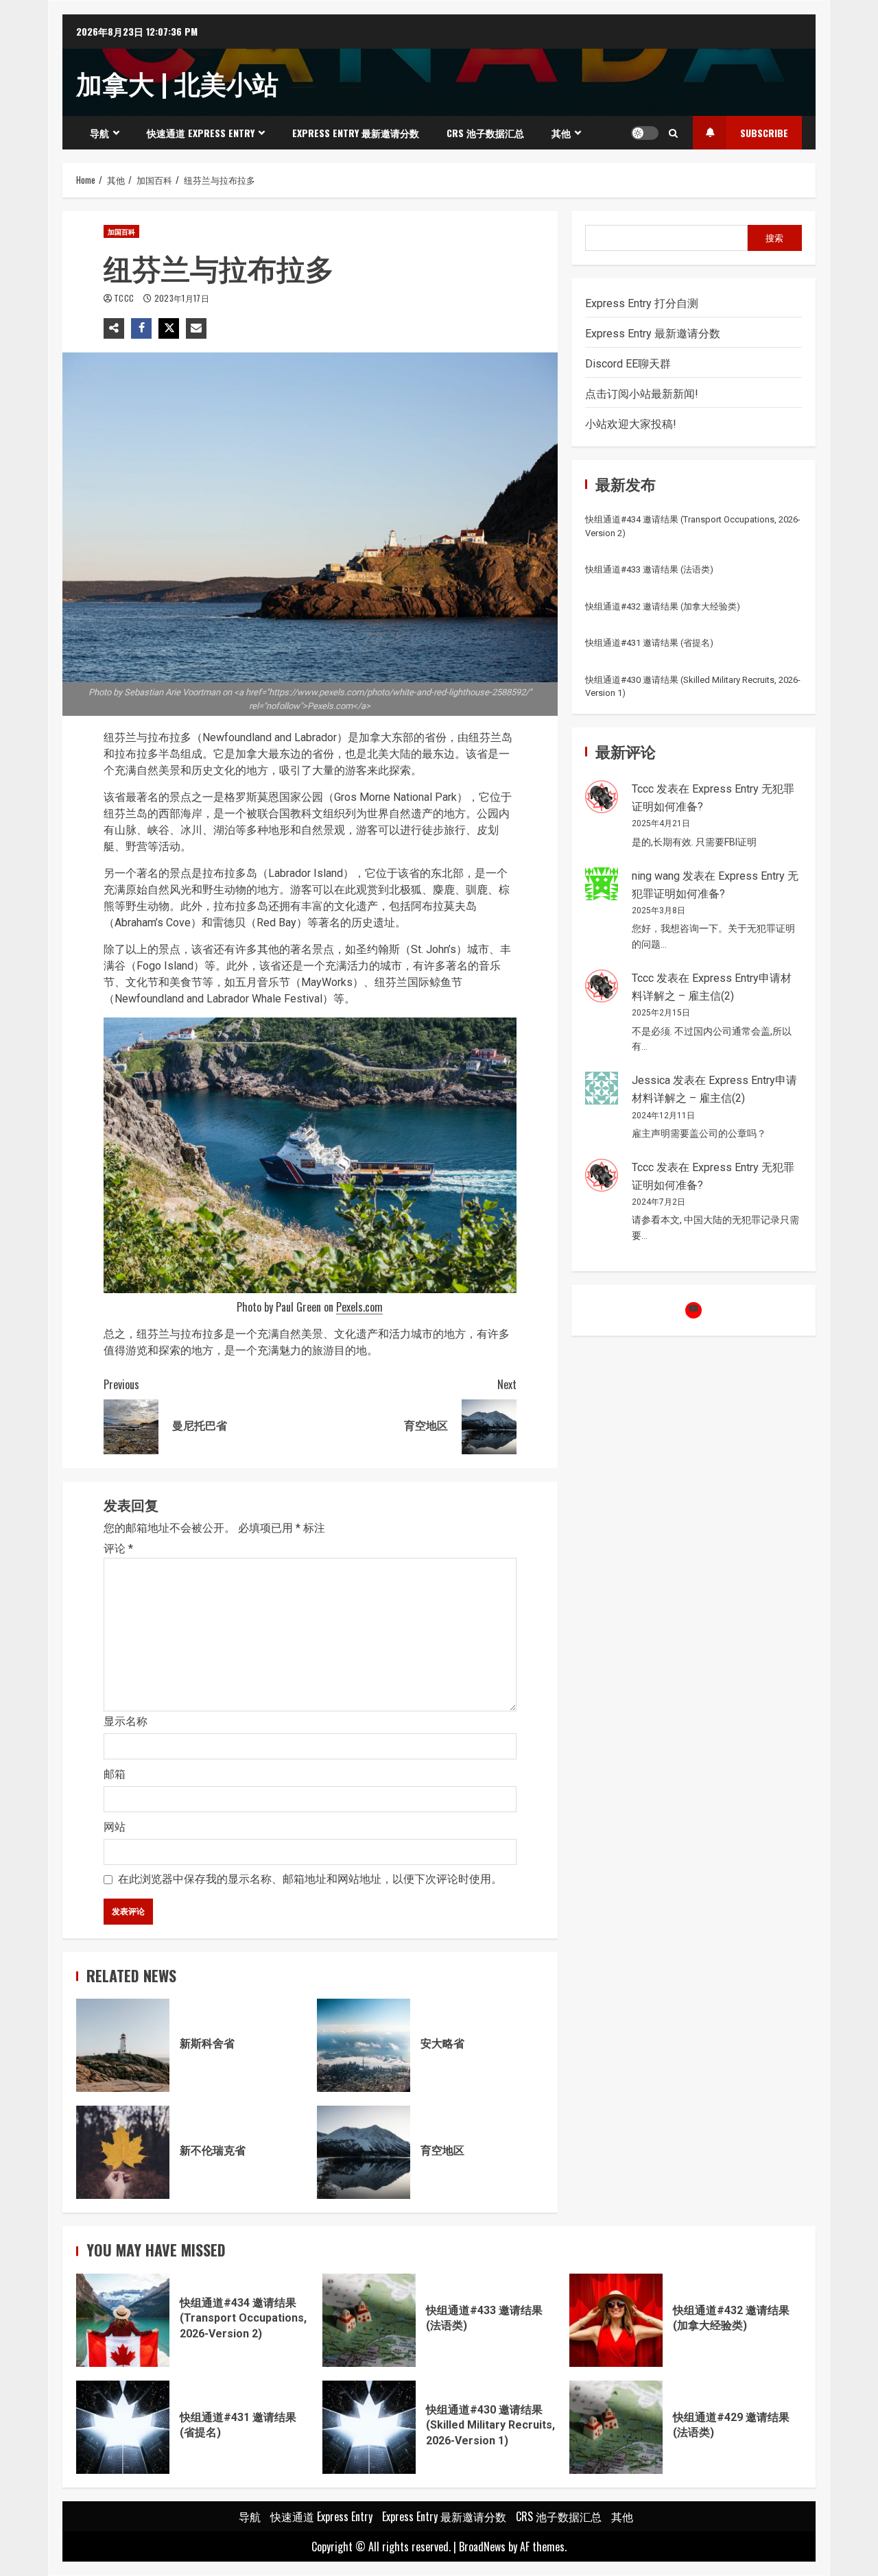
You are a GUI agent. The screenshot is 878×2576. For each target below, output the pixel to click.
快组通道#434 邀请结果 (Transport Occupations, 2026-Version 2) (123, 2320)
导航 (99, 133)
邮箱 (115, 1774)
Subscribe (764, 133)
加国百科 (121, 231)
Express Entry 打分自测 (642, 303)
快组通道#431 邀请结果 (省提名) (649, 643)
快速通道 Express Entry (201, 133)
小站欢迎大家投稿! (631, 424)
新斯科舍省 (123, 2045)
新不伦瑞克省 (123, 2152)
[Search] (673, 133)
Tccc (125, 298)
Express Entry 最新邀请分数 (356, 133)
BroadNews (482, 2547)
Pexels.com (359, 1307)
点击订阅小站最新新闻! (642, 394)
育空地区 (364, 2152)
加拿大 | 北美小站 (177, 82)
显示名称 (126, 1721)
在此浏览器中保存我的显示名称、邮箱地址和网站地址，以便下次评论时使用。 (310, 1879)
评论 (118, 1549)
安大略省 (364, 2045)
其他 (561, 133)
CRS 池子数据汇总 (485, 133)
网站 (115, 1827)
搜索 (774, 237)
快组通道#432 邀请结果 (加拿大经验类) (663, 606)
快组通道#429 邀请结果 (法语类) (616, 2427)
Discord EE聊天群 (628, 364)
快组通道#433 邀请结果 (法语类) (649, 569)
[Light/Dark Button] (645, 133)
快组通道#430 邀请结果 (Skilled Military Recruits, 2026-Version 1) (369, 2427)
